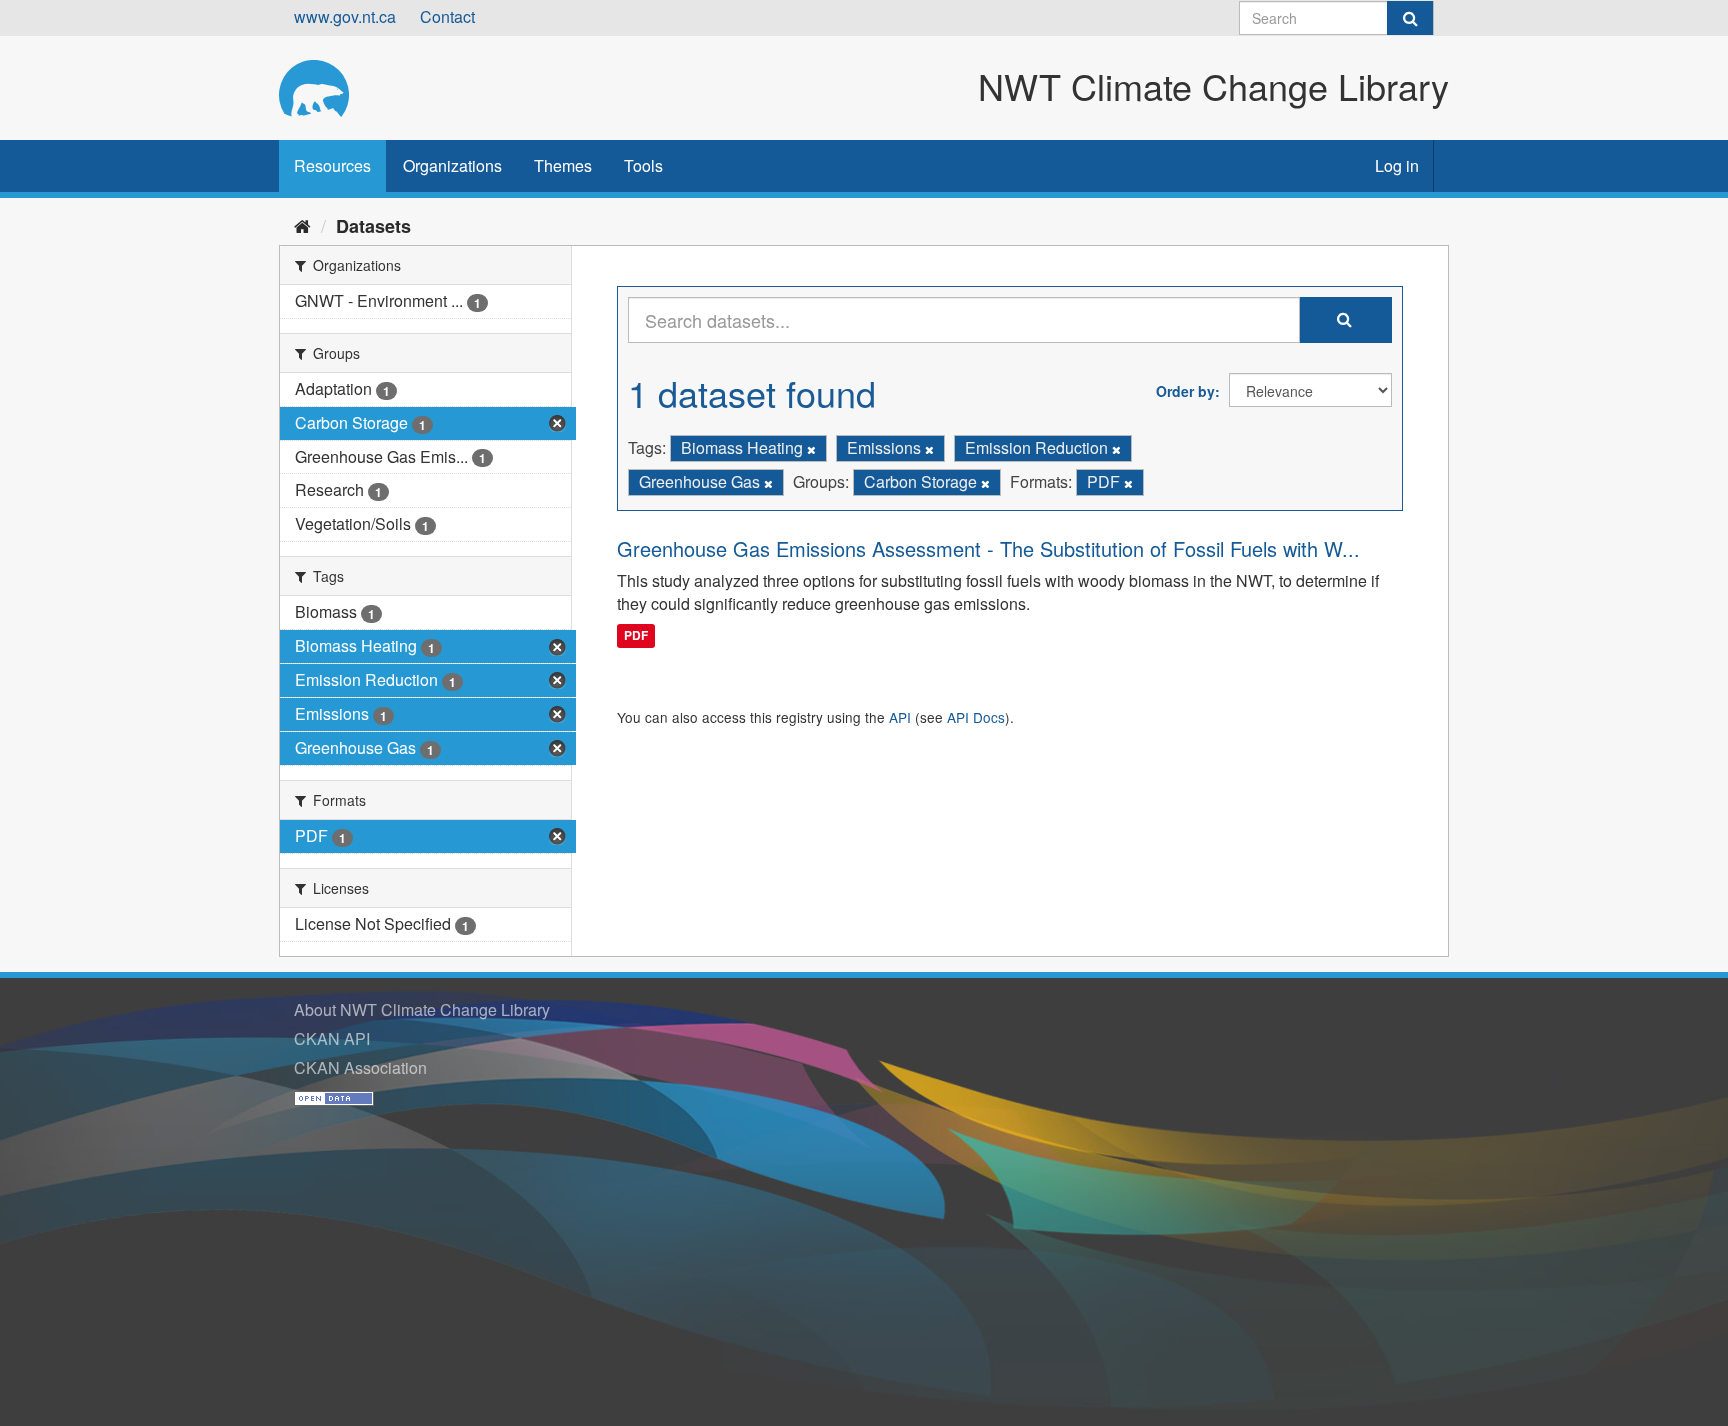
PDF (636, 635)
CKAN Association (360, 1067)
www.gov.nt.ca (345, 16)
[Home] (302, 225)
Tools (643, 165)
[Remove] (811, 449)
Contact (447, 16)
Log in (1397, 165)
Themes (563, 165)
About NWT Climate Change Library (422, 1009)
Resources (332, 165)
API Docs (976, 717)
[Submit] (1410, 18)
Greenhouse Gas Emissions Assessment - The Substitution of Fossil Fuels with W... (988, 548)
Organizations (452, 165)
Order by (1185, 391)
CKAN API (332, 1038)
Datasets (373, 226)
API (900, 717)
